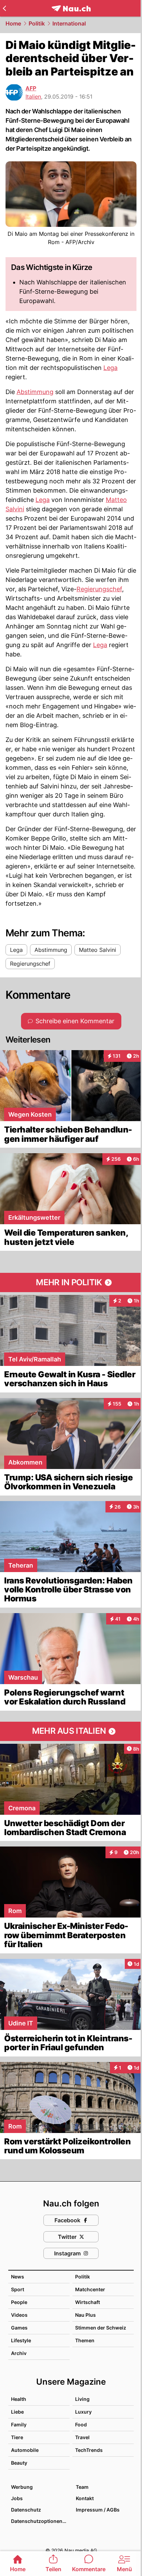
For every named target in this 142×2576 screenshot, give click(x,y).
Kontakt (85, 2498)
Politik (37, 23)
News (18, 2277)
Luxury (83, 2412)
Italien (33, 97)
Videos (19, 2315)
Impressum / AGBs (98, 2510)
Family (19, 2424)
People (19, 2302)
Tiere (17, 2437)
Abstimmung (35, 392)
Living (82, 2399)
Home (13, 23)
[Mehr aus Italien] (71, 1731)
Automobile (25, 2450)
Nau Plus (85, 2315)
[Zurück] (4, 8)
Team (82, 2487)
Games (19, 2328)
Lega (110, 368)
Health (19, 2399)
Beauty (19, 2463)
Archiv (19, 2353)
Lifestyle (21, 2340)
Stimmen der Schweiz (101, 2328)
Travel (82, 2437)
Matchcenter (90, 2289)
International (69, 23)
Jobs (17, 2498)
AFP (31, 88)
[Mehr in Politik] (71, 1282)
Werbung (22, 2487)
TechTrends (89, 2450)
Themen (85, 2340)
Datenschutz (26, 2510)
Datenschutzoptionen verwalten (40, 2521)
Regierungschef (99, 589)
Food (81, 2424)
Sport (18, 2289)
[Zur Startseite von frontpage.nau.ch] (71, 8)
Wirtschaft (88, 2302)
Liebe (17, 2412)
